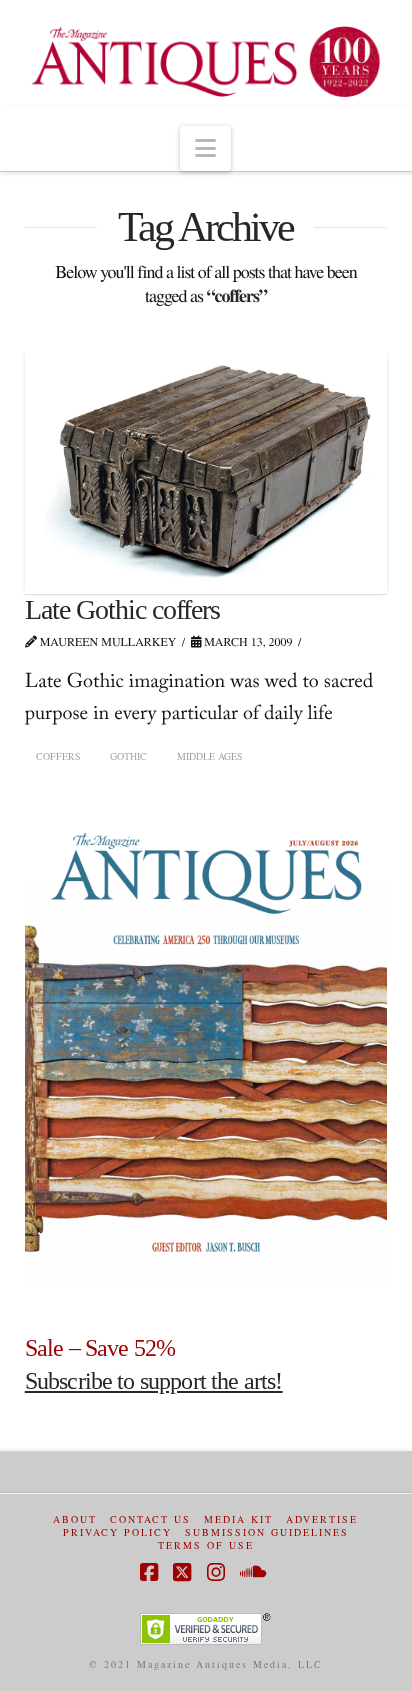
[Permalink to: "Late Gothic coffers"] (206, 471)
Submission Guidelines (267, 1532)
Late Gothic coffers (122, 609)
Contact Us (150, 1519)
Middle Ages (210, 756)
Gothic (128, 756)
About (75, 1519)
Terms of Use (206, 1545)
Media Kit (238, 1519)
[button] (205, 149)
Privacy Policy (117, 1532)
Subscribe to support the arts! (154, 1381)
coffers (58, 756)
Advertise (322, 1519)
